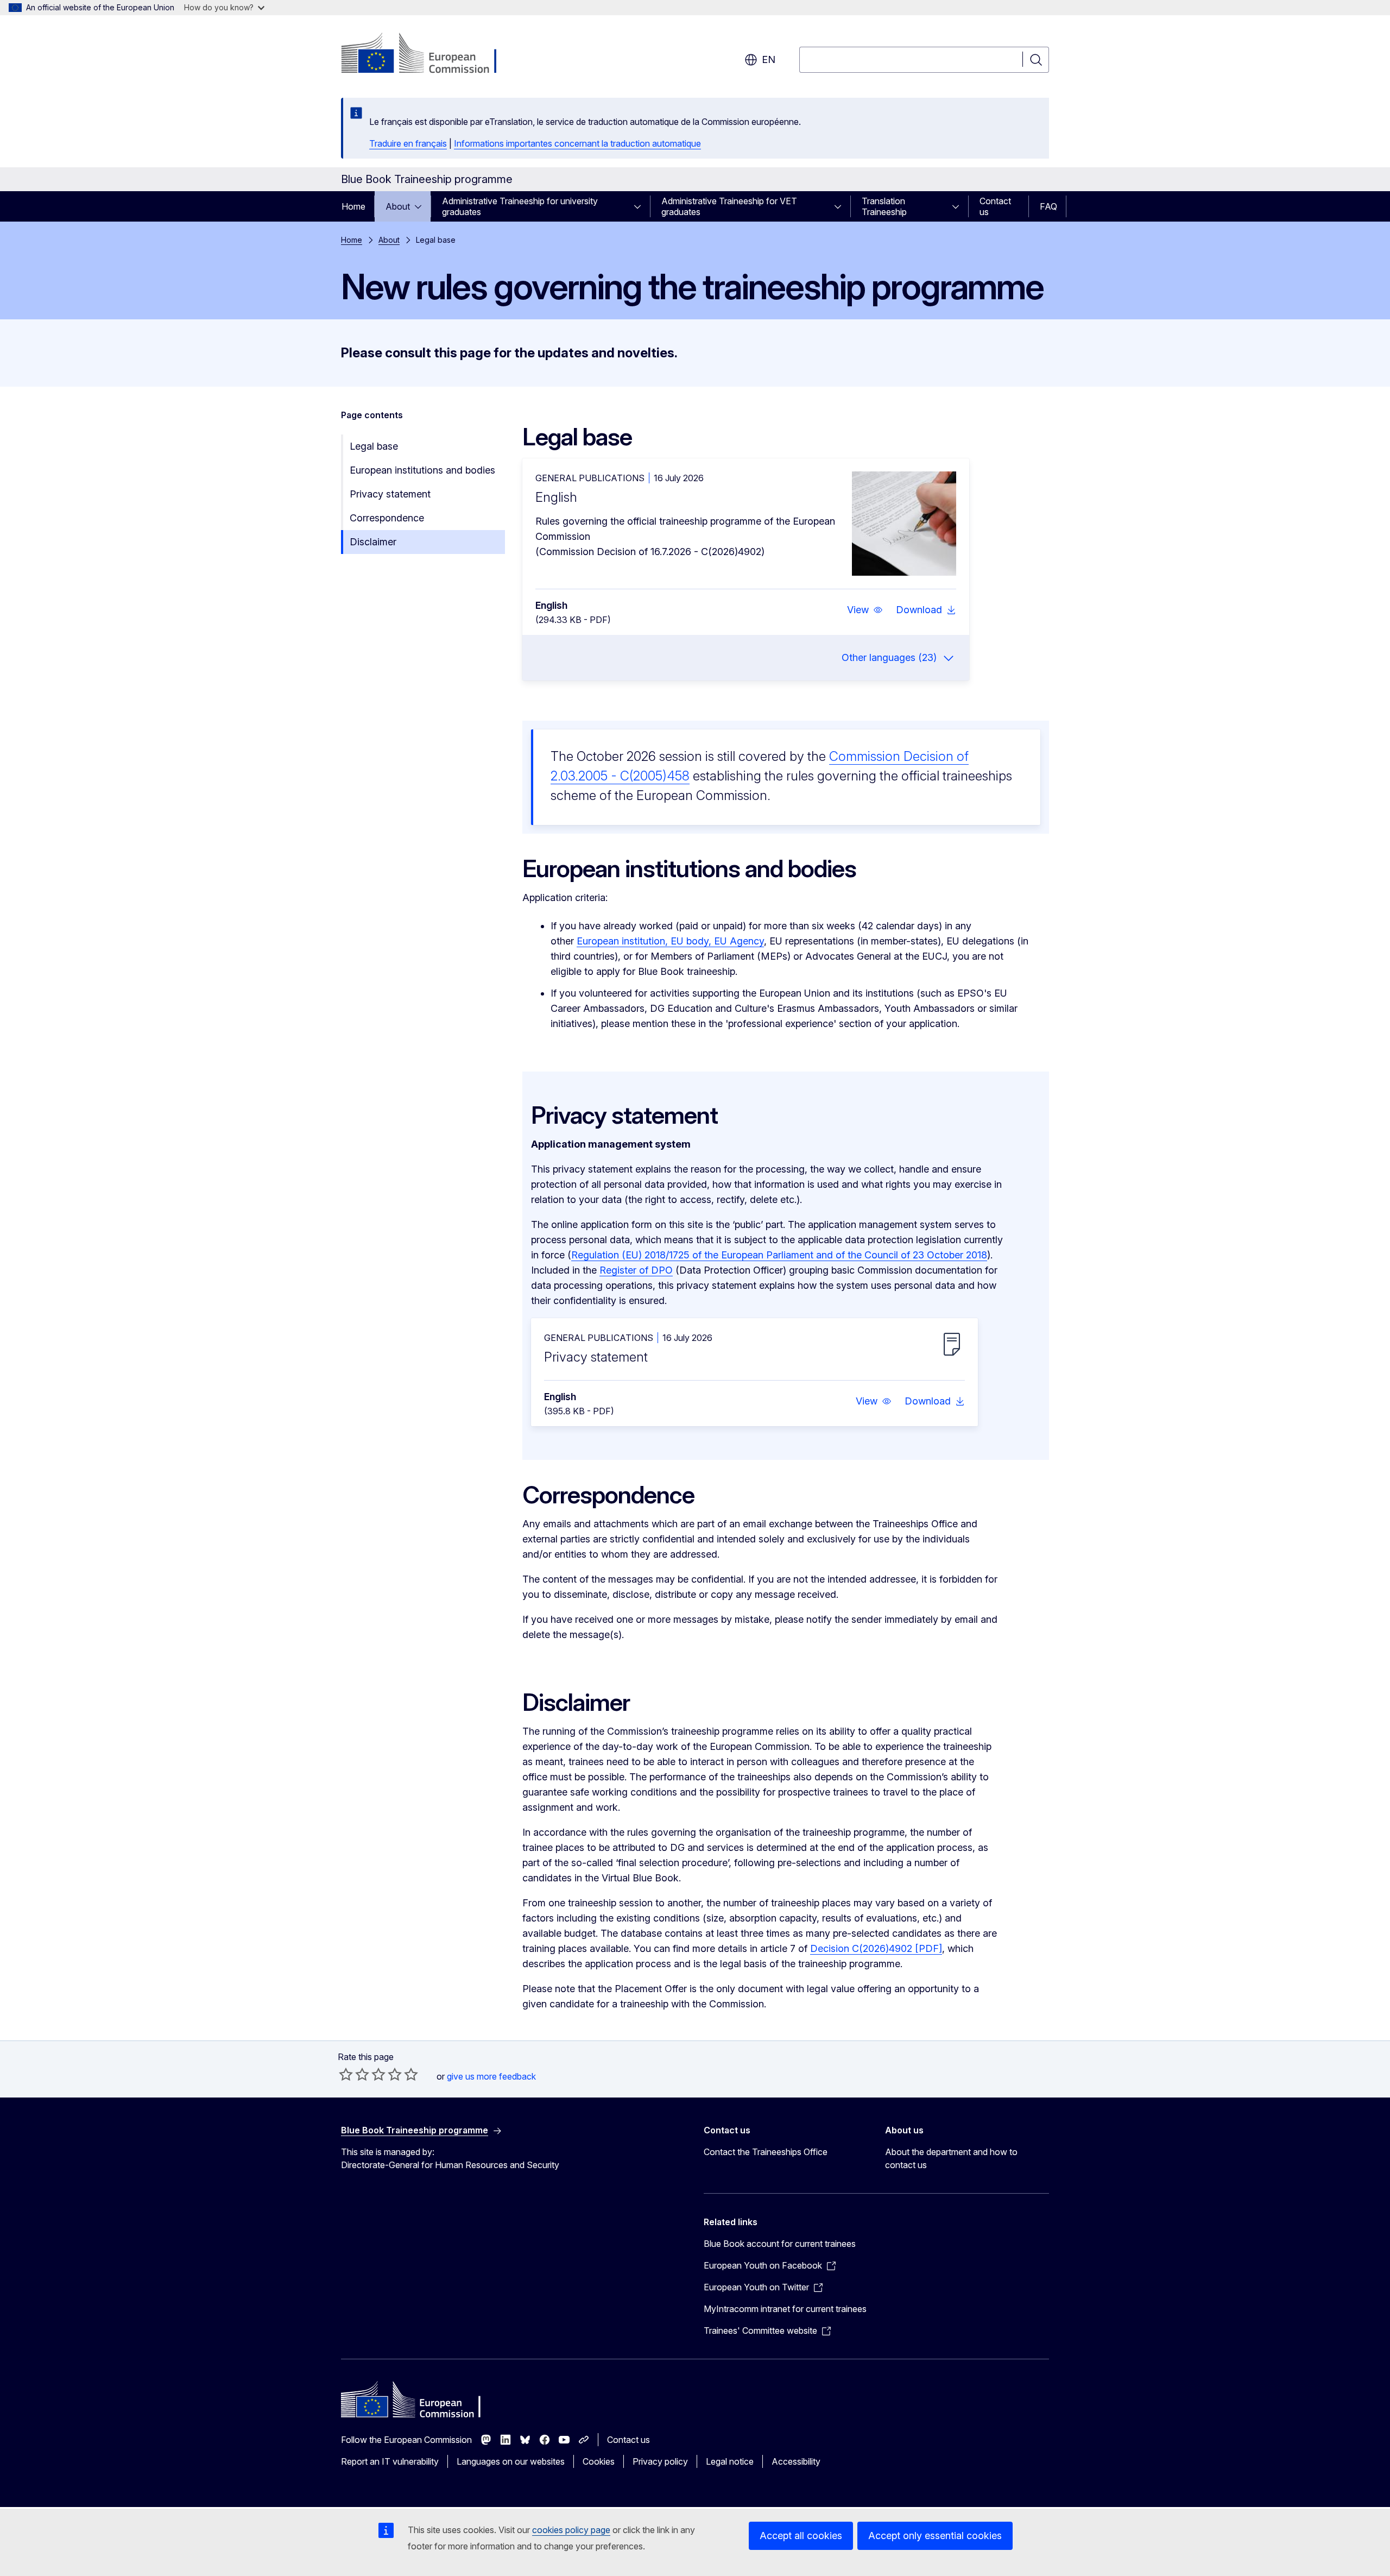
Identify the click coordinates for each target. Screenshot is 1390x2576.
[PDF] (927, 1948)
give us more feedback (491, 2076)
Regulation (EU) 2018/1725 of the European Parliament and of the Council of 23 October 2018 (779, 1255)
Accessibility (796, 2461)
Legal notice (730, 2461)
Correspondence (387, 518)
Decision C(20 (842, 1948)
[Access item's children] (421, 206)
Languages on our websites (511, 2461)
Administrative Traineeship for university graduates (520, 206)
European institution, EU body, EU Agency (670, 941)
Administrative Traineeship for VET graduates (729, 206)
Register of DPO (636, 1270)
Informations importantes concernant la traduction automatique (577, 143)
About (398, 206)
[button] (865, 610)
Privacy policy (660, 2461)
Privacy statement (390, 494)
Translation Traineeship (884, 206)
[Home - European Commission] (429, 54)
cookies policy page (571, 2530)
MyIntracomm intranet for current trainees (785, 2309)
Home (353, 206)
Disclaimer (373, 542)
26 (880, 1948)
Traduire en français (408, 143)
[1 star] (346, 2074)
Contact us (995, 206)
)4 (890, 1948)
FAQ (1048, 206)
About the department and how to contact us (951, 2158)
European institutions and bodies (422, 470)
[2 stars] (354, 2074)
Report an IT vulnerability (390, 2461)
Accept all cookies (801, 2536)
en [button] (769, 59)
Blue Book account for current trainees (780, 2244)
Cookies (599, 2461)
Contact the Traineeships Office (766, 2152)
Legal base (374, 446)
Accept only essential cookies (935, 2536)
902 (903, 1948)
